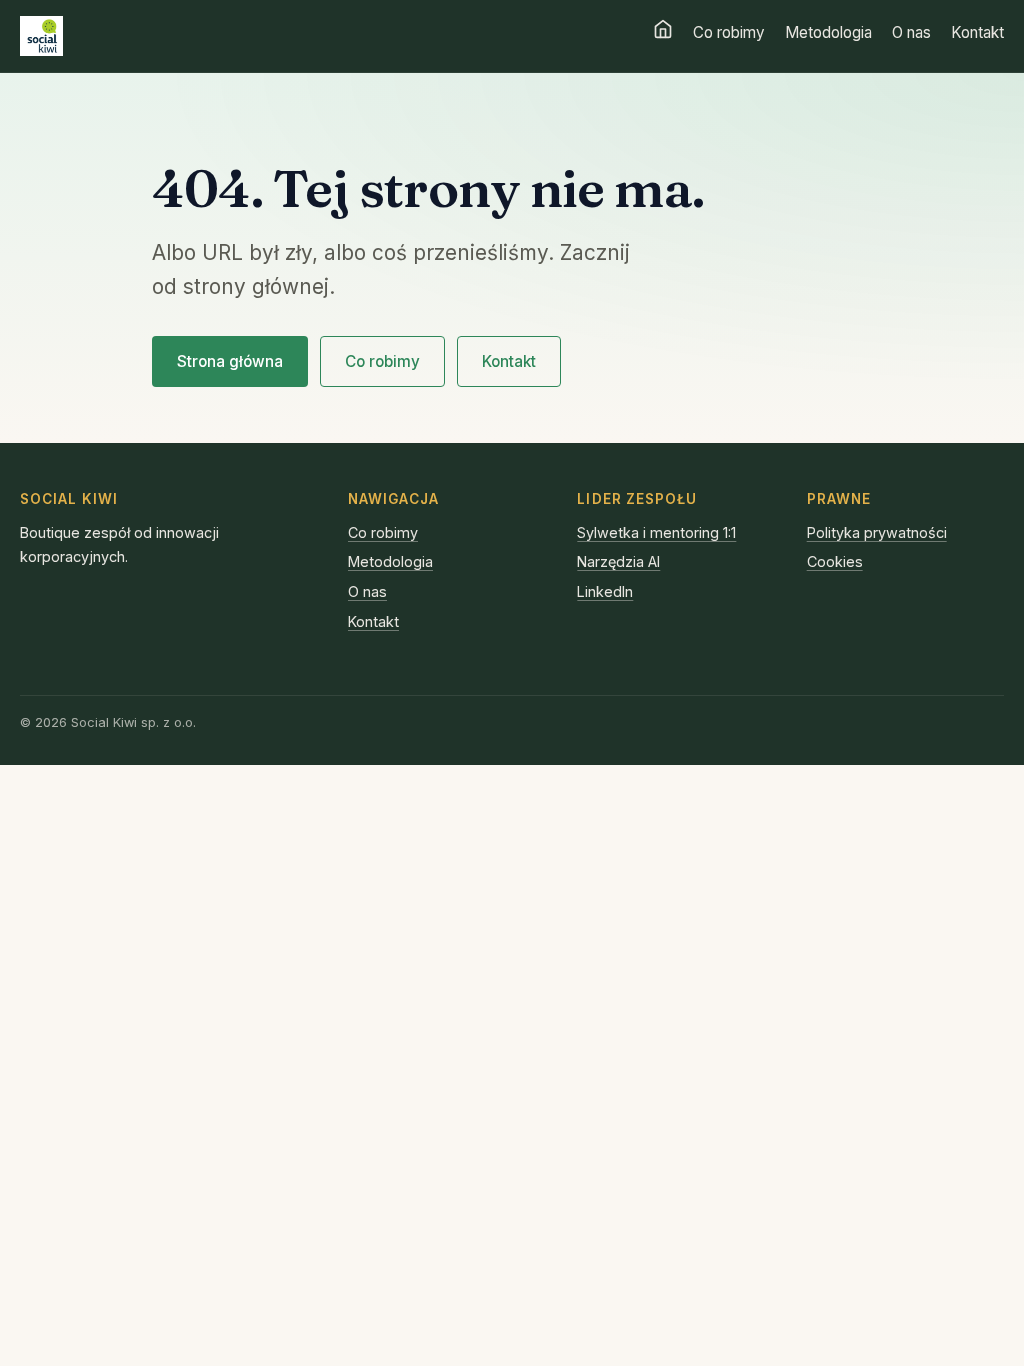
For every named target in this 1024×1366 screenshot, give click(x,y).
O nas (911, 32)
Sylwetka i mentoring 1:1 (656, 532)
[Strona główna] (663, 29)
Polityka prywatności (877, 532)
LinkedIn (605, 591)
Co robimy (729, 32)
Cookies (835, 561)
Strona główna (230, 361)
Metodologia (828, 32)
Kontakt (977, 32)
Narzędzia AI (618, 561)
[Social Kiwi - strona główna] (41, 36)
